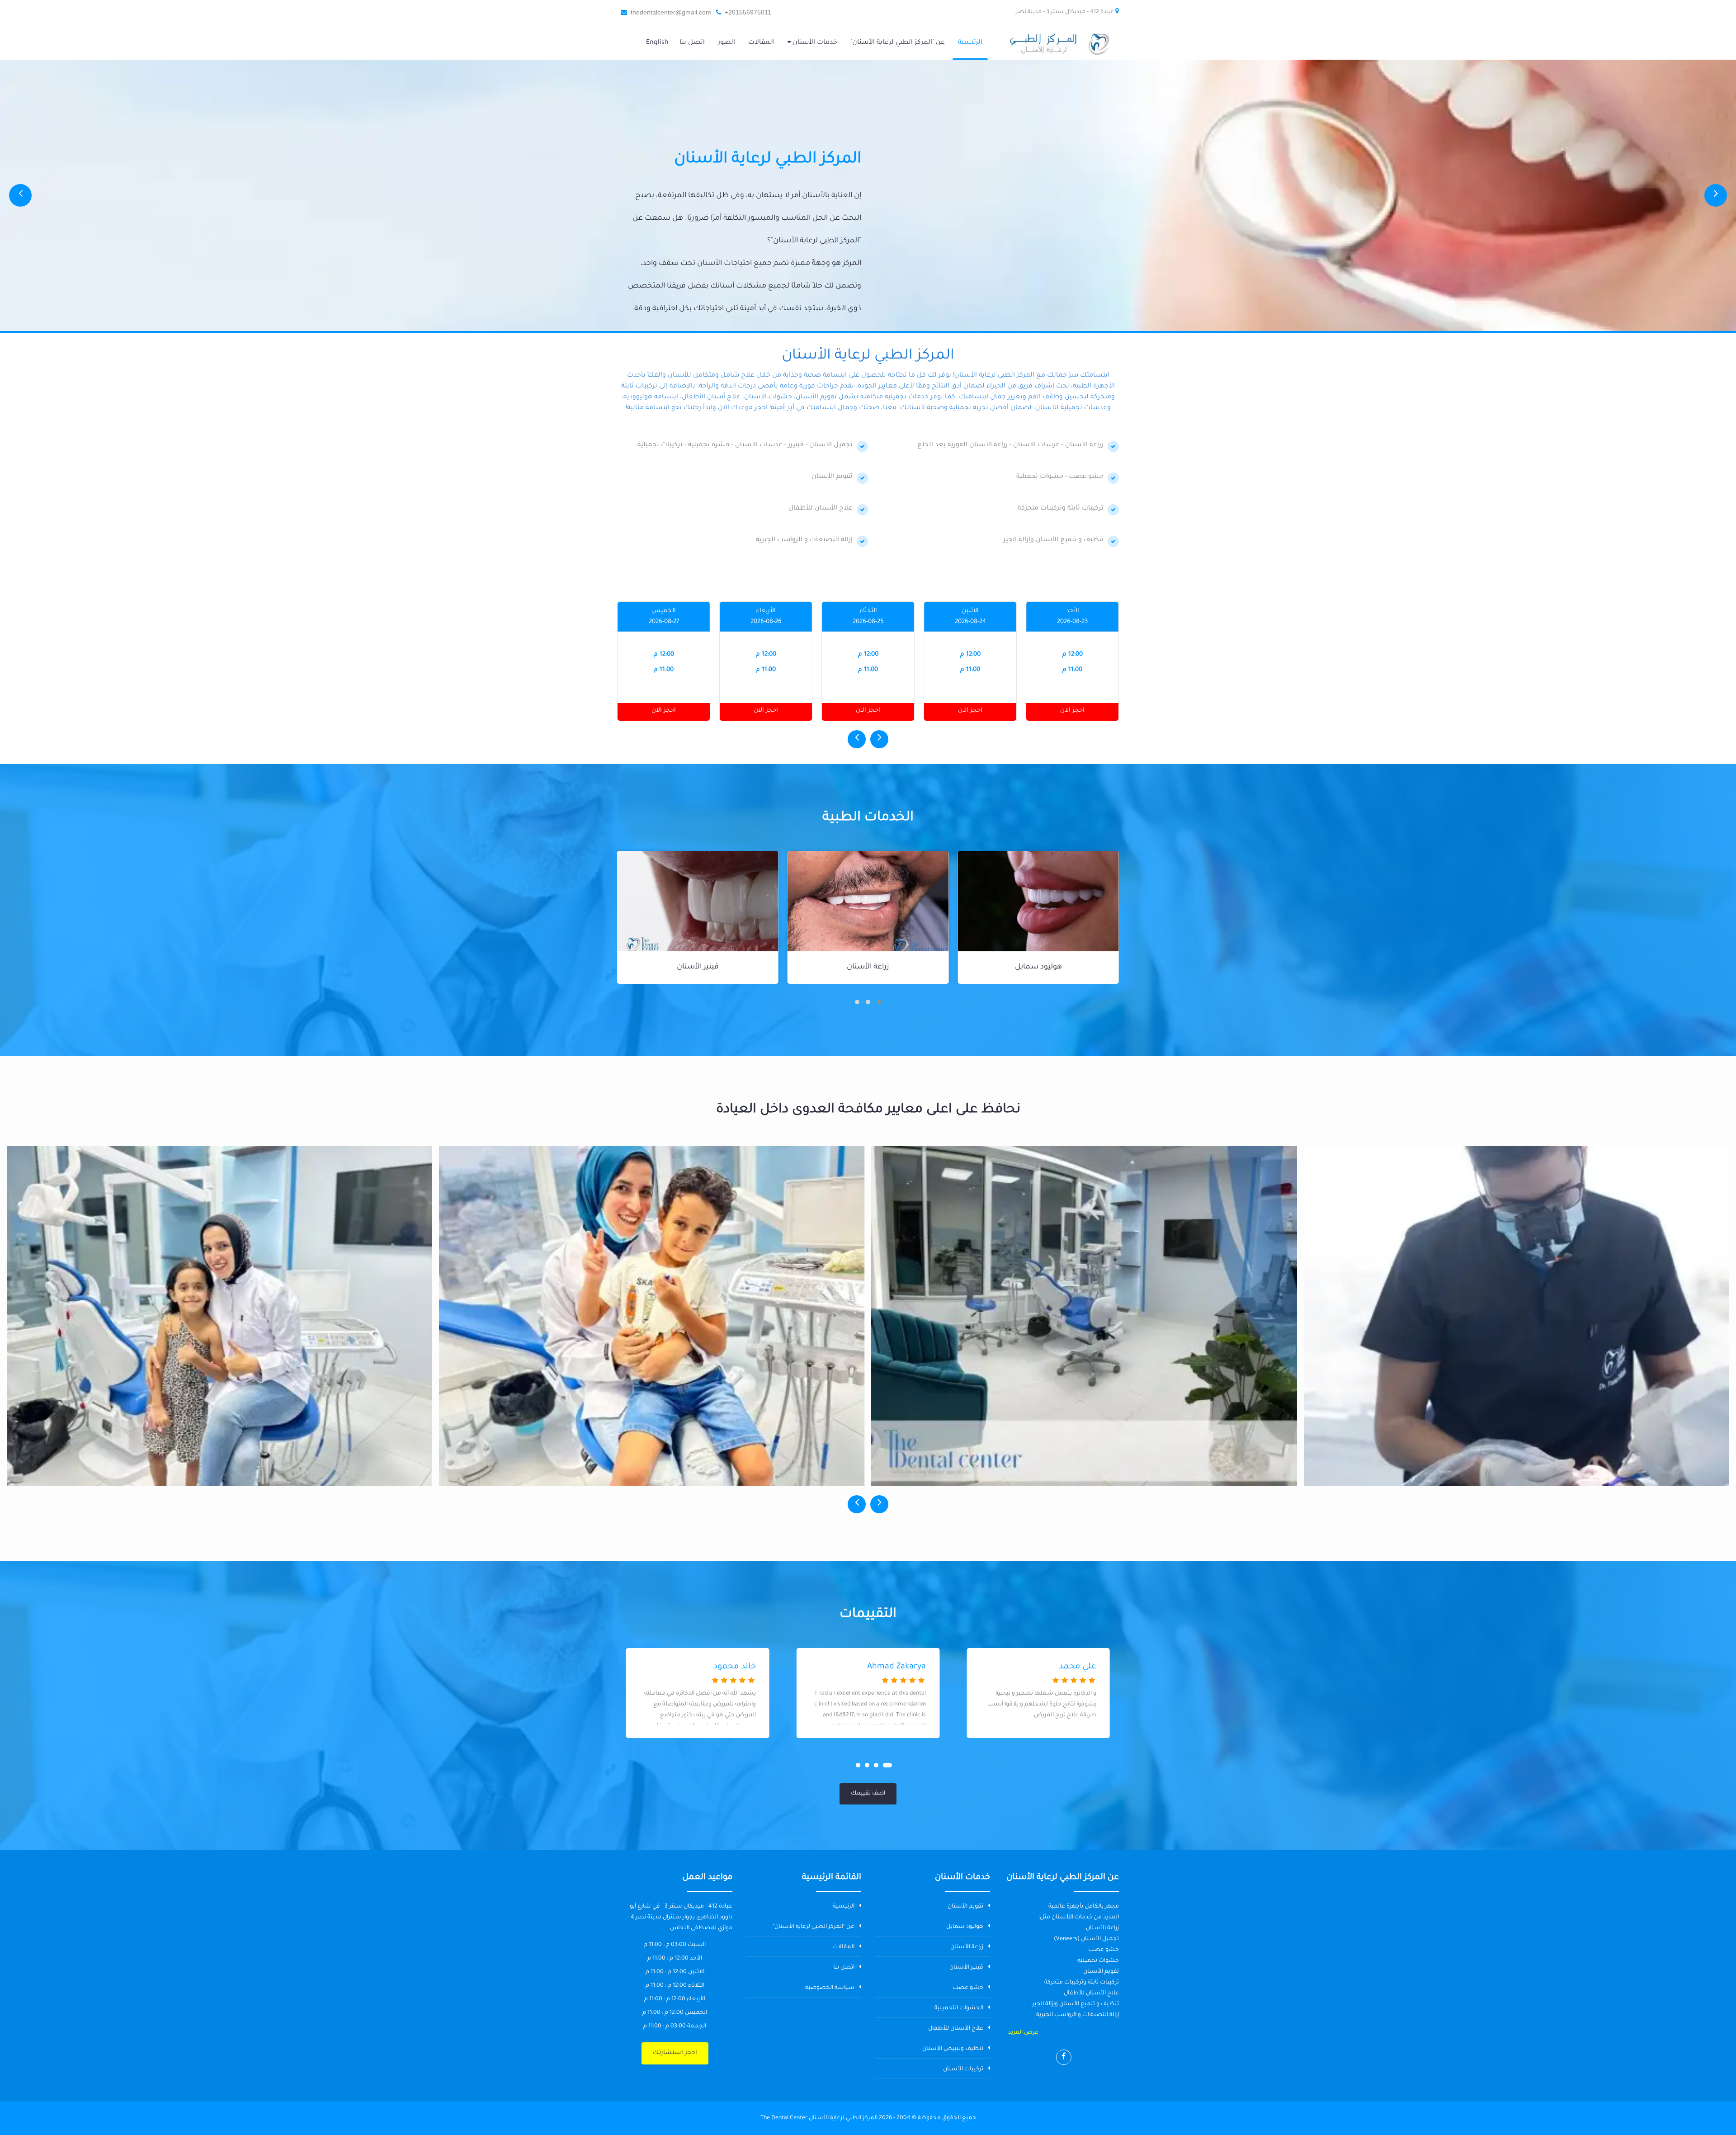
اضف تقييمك (868, 1794)
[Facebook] (1064, 2057)
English (657, 43)
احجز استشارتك (675, 2053)
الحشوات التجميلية (959, 2008)
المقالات (843, 1947)
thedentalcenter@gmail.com (671, 12)
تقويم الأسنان (965, 1907)
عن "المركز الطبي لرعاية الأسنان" (814, 1927)
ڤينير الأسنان (868, 967)
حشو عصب (698, 967)
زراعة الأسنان (1038, 967)
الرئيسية (844, 1907)
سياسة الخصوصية (830, 1988)
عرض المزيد (1023, 2033)
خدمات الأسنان (814, 43)
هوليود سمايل (965, 1927)
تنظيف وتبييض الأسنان (953, 2049)
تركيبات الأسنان (963, 2069)
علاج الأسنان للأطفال (956, 2029)
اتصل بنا (844, 1968)
